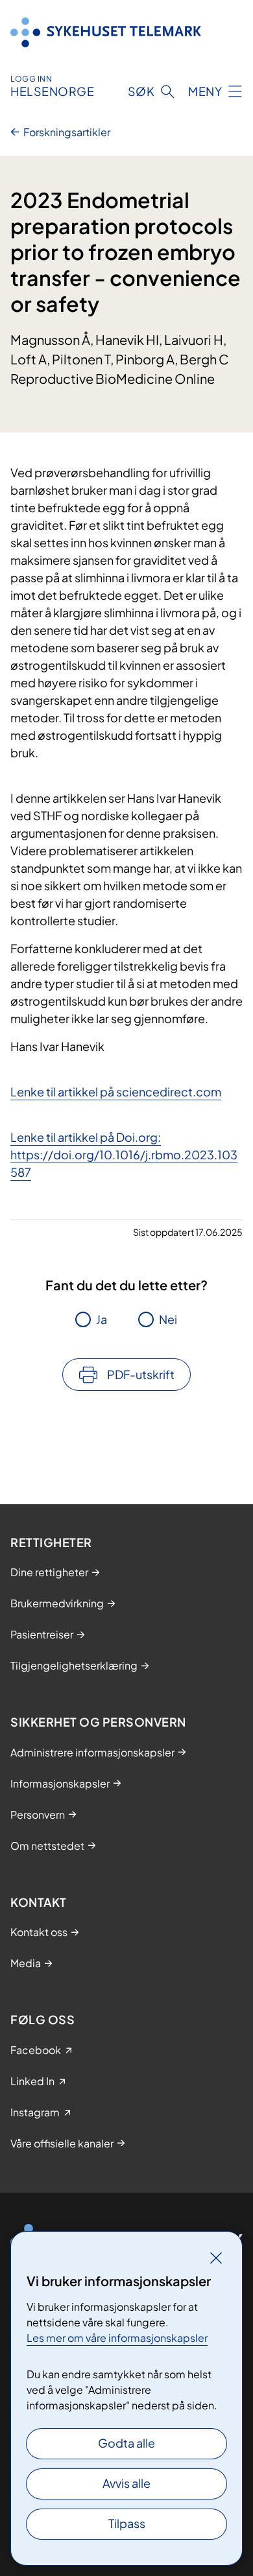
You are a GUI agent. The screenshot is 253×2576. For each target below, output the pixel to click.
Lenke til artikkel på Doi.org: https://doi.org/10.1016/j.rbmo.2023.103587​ (124, 1154)
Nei (168, 1319)
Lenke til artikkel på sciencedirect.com (116, 1092)
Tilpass (127, 2523)
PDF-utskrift (141, 1374)
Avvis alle (126, 2483)
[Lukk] (216, 2258)
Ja (102, 1319)
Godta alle (126, 2443)
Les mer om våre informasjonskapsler (117, 2338)
